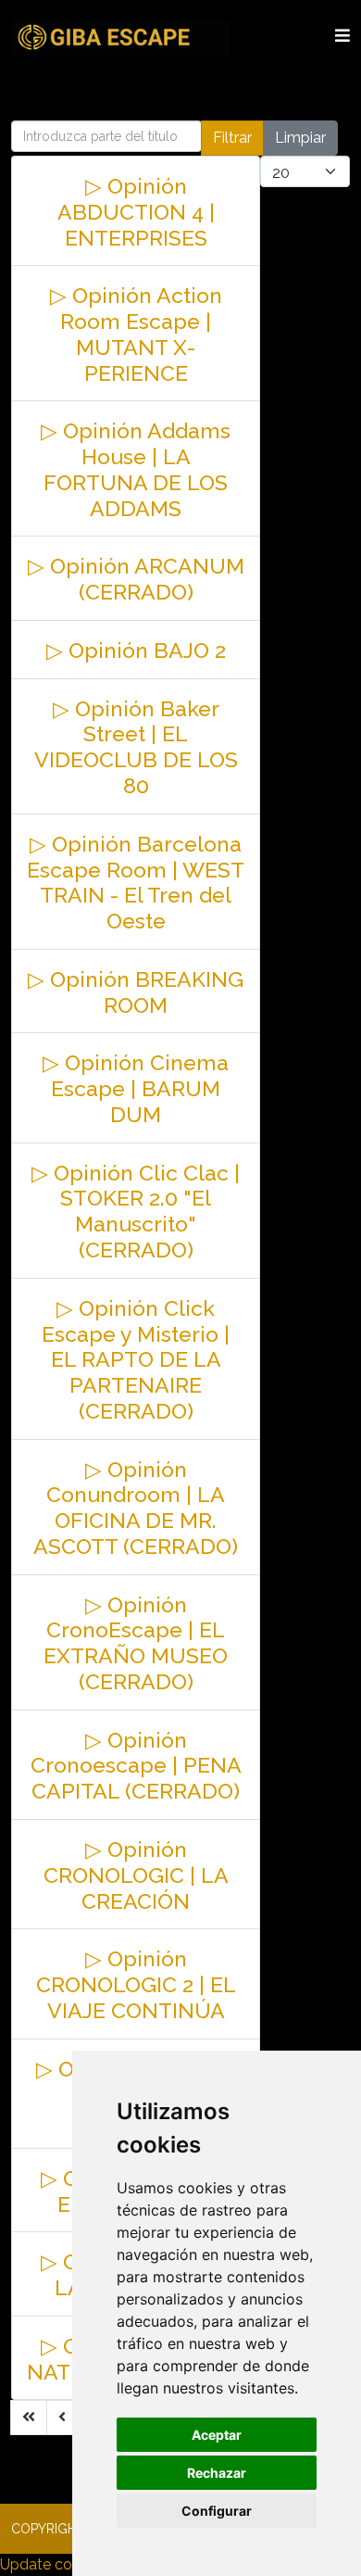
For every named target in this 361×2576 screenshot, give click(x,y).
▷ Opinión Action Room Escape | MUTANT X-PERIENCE (136, 334)
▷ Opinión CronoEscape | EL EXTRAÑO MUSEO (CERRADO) (136, 1643)
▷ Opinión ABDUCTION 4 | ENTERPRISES (136, 212)
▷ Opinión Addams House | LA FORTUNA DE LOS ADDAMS (136, 469)
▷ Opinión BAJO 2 (136, 650)
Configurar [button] (217, 2511)
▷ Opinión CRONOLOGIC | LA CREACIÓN (136, 1875)
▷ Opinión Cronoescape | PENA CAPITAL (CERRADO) (136, 1766)
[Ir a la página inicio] (29, 2418)
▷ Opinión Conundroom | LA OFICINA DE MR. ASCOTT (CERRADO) (136, 1508)
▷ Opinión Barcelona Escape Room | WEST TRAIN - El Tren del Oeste (136, 882)
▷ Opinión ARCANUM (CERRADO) (136, 579)
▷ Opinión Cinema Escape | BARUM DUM (136, 1088)
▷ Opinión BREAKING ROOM (136, 992)
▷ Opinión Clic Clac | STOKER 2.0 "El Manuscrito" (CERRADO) (136, 1211)
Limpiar (300, 138)
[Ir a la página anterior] (62, 2418)
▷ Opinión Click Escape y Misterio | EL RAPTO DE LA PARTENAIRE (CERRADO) (136, 1359)
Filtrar (232, 138)
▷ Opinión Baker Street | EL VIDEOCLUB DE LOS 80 (136, 747)
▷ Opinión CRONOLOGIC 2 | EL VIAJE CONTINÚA (136, 1984)
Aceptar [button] (217, 2435)
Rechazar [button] (217, 2473)
